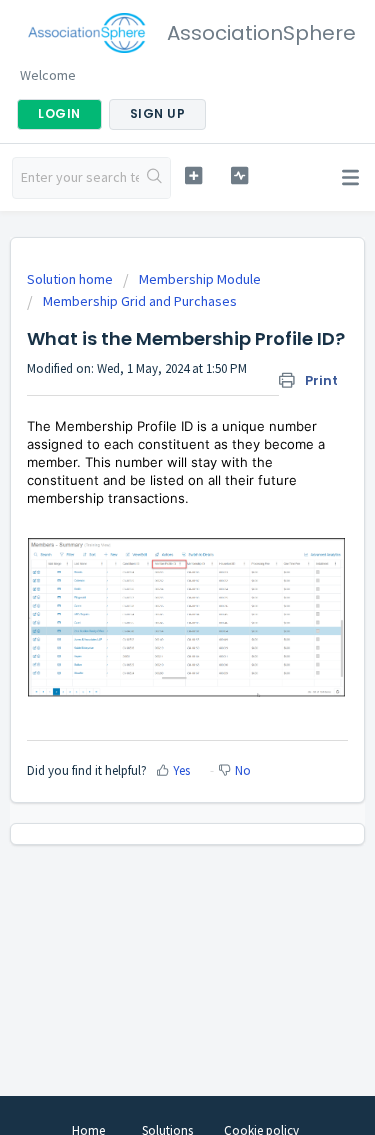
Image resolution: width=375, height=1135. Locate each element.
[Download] (151, 555)
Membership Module (200, 279)
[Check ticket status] (239, 175)
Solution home (71, 279)
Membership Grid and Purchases (140, 301)
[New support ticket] (193, 175)
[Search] (154, 178)
